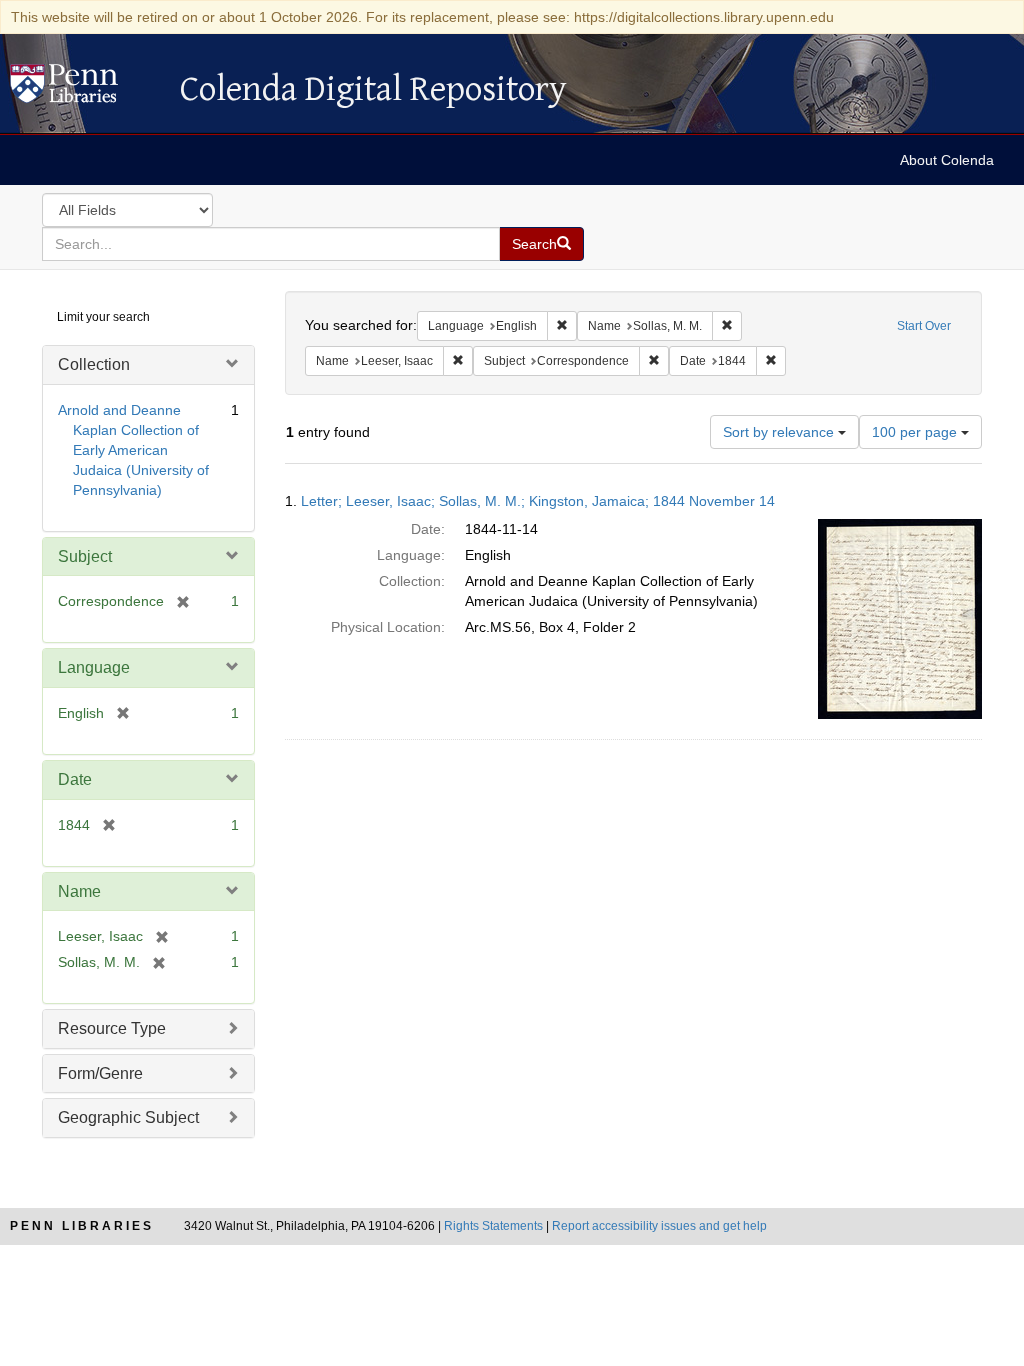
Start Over (924, 326)
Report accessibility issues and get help (659, 1226)
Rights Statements (493, 1226)
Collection (94, 364)
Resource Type (112, 1028)
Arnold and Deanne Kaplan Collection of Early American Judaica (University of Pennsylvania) (133, 450)
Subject (85, 556)
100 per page (916, 432)
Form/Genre (100, 1073)
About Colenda (947, 160)
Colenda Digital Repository (85, 89)
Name (79, 891)
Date (75, 779)
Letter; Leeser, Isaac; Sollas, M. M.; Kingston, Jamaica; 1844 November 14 (538, 501)
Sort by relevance (780, 432)
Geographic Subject (128, 1117)
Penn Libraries (82, 1226)
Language (94, 667)
